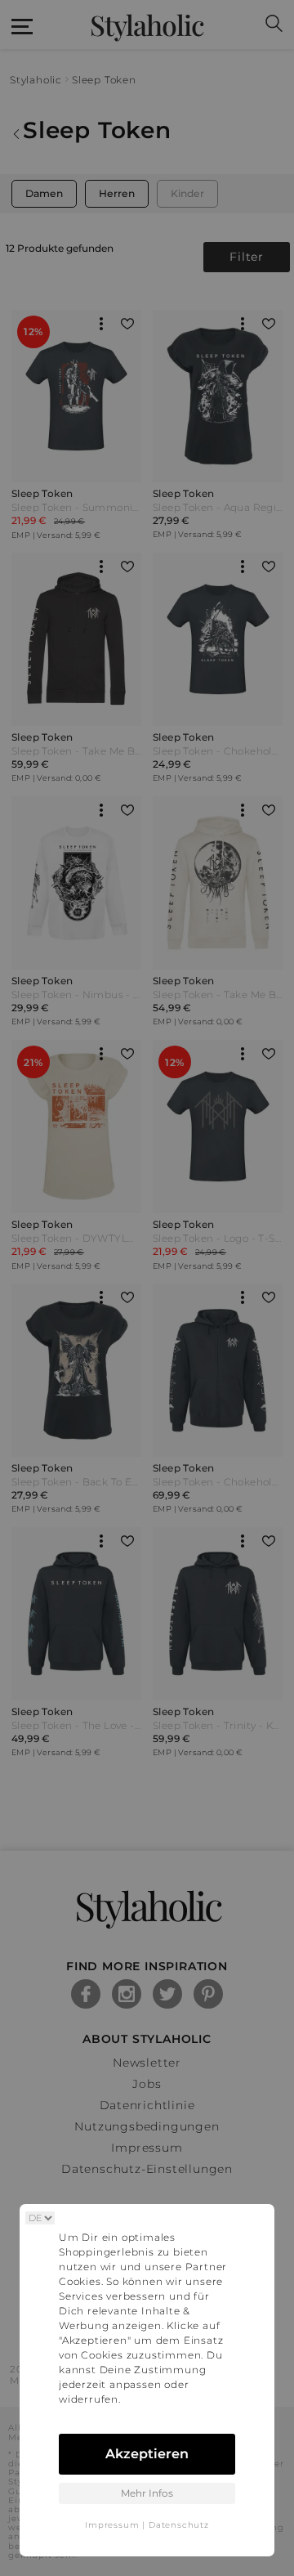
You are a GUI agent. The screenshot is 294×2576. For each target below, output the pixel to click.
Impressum (112, 2525)
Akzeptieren (147, 2454)
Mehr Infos (147, 2493)
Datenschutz (179, 2525)
